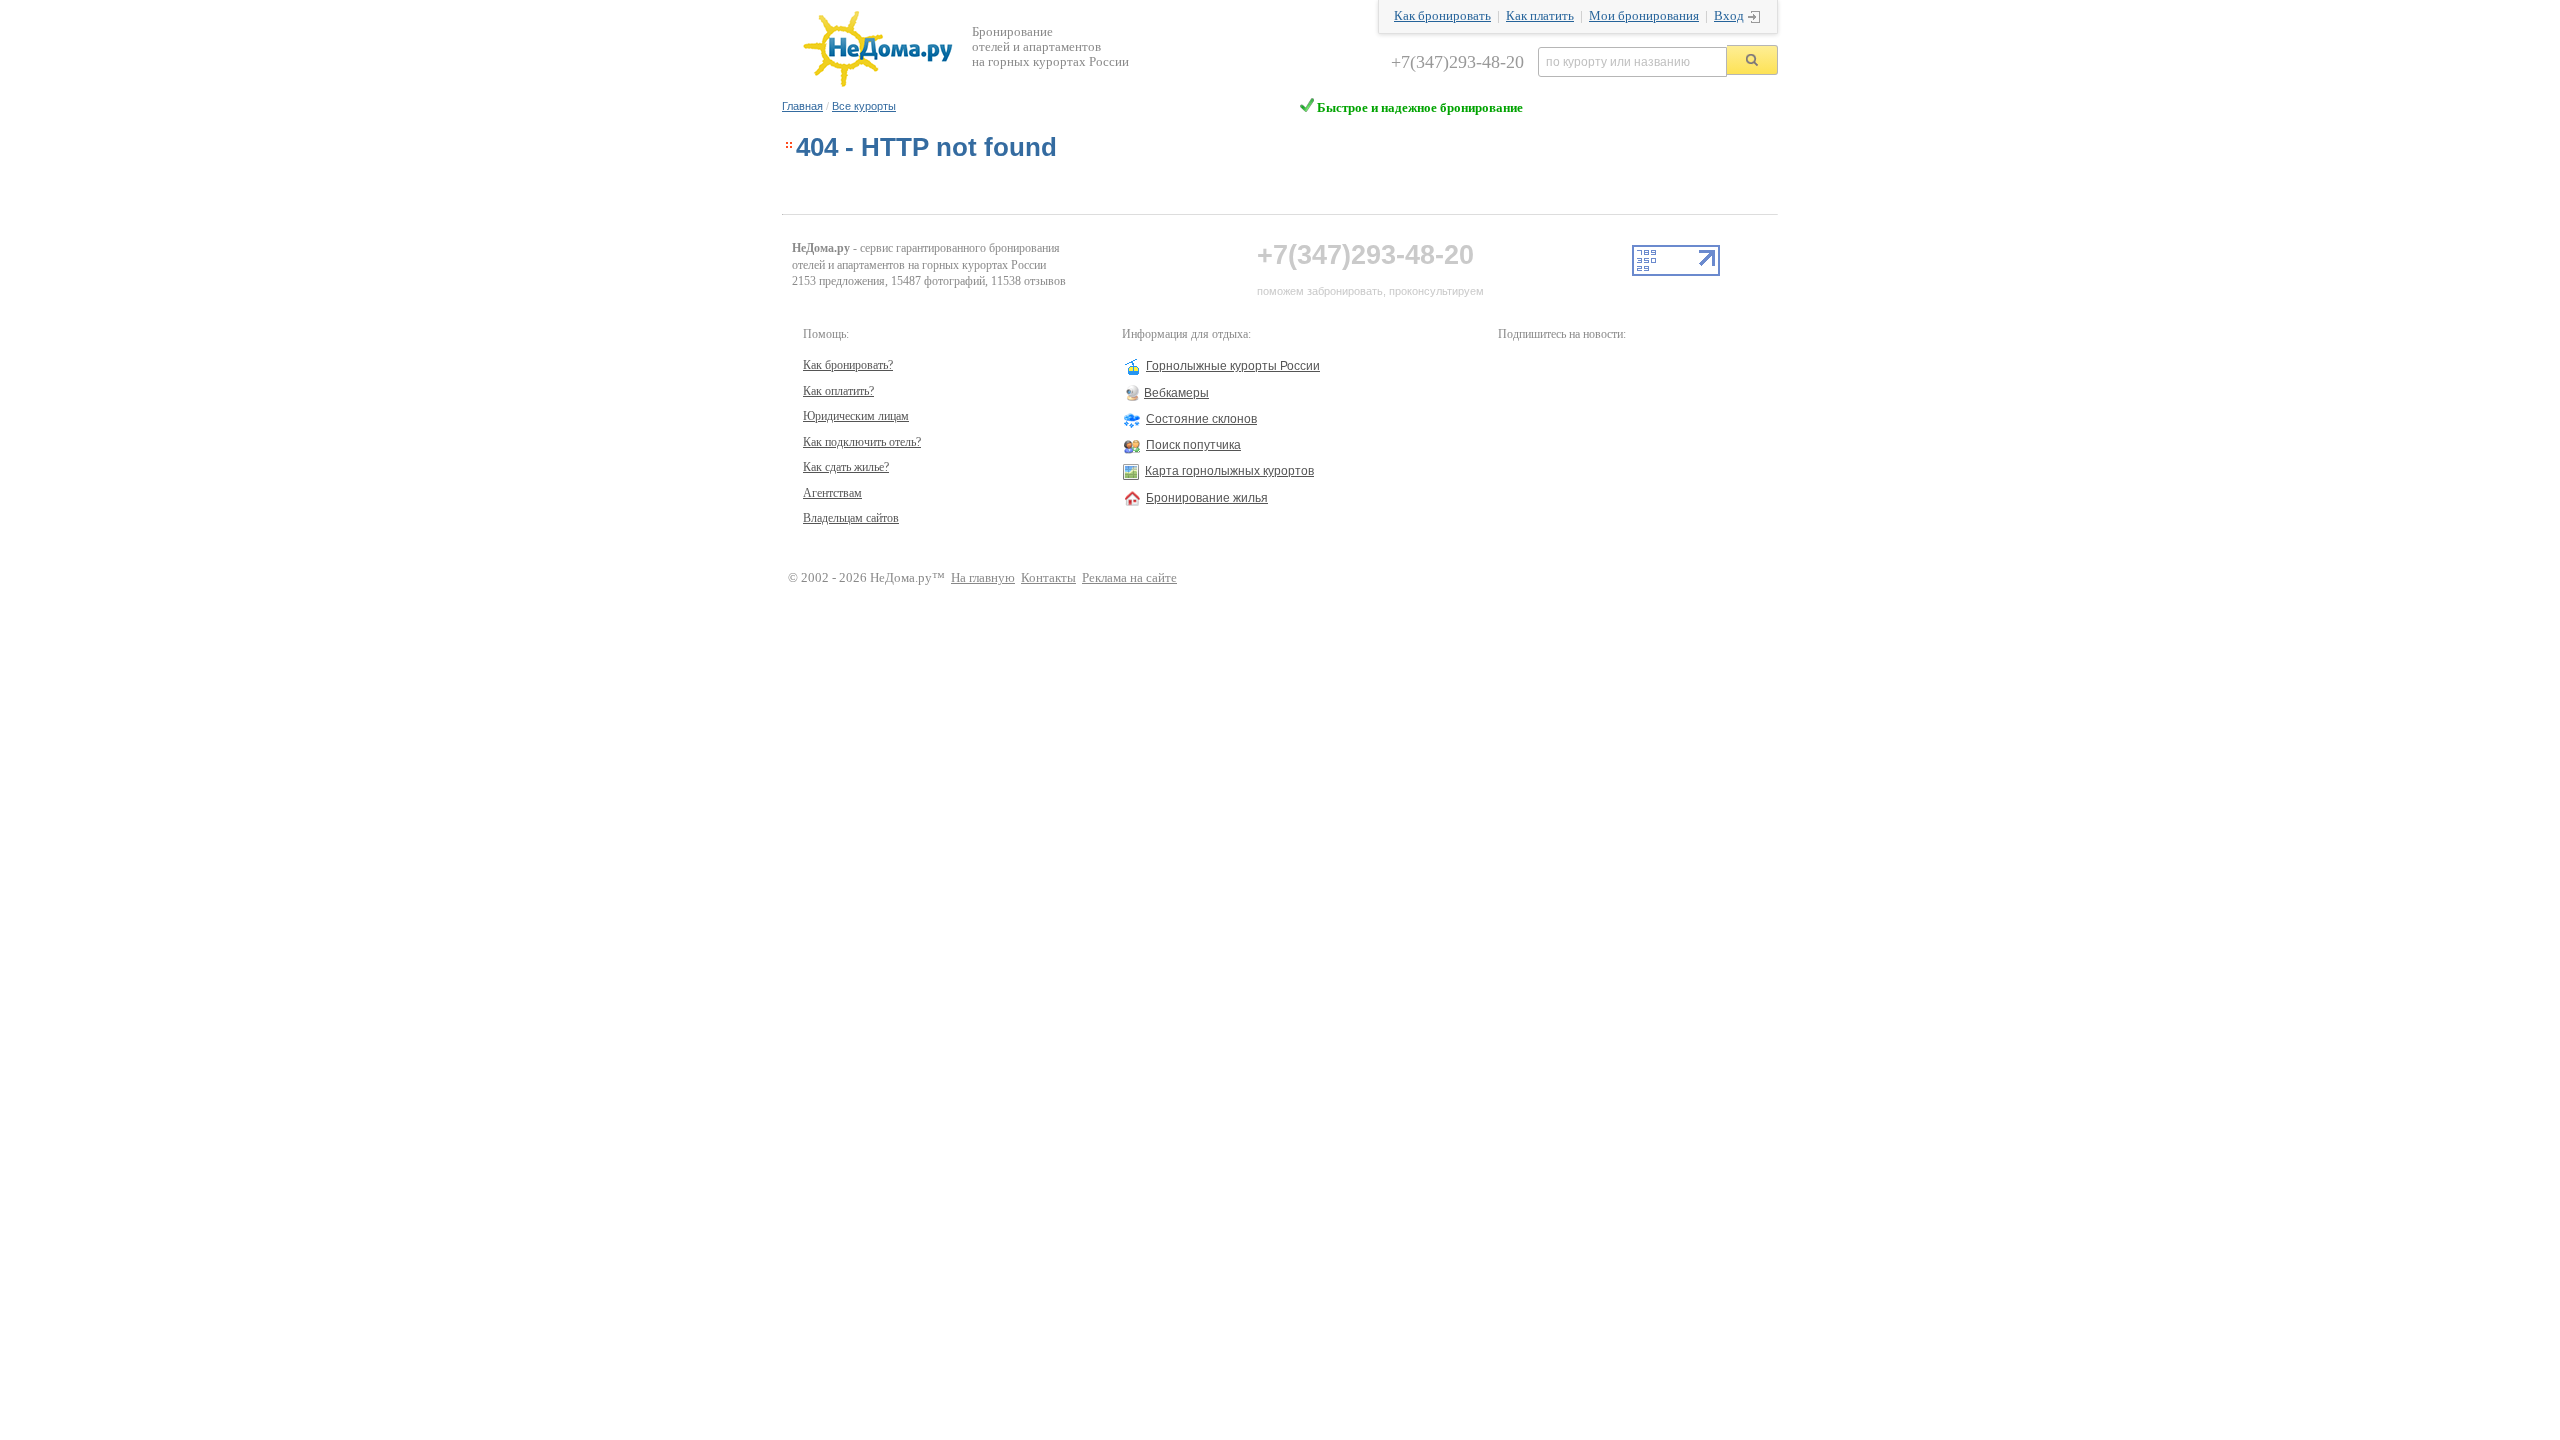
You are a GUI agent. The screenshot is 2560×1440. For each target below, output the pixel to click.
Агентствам (832, 493)
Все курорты (864, 106)
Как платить (1540, 16)
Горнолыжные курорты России (1233, 366)
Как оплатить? (838, 391)
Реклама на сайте (1129, 578)
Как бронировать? (848, 365)
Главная (802, 106)
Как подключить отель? (862, 442)
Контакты (1048, 578)
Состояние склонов (1201, 419)
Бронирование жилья (1207, 498)
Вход (1729, 16)
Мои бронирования (1644, 16)
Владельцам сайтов (851, 518)
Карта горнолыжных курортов (1229, 471)
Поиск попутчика (1193, 445)
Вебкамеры (1176, 393)
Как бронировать (1442, 16)
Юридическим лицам (856, 416)
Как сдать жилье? (846, 467)
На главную (983, 578)
